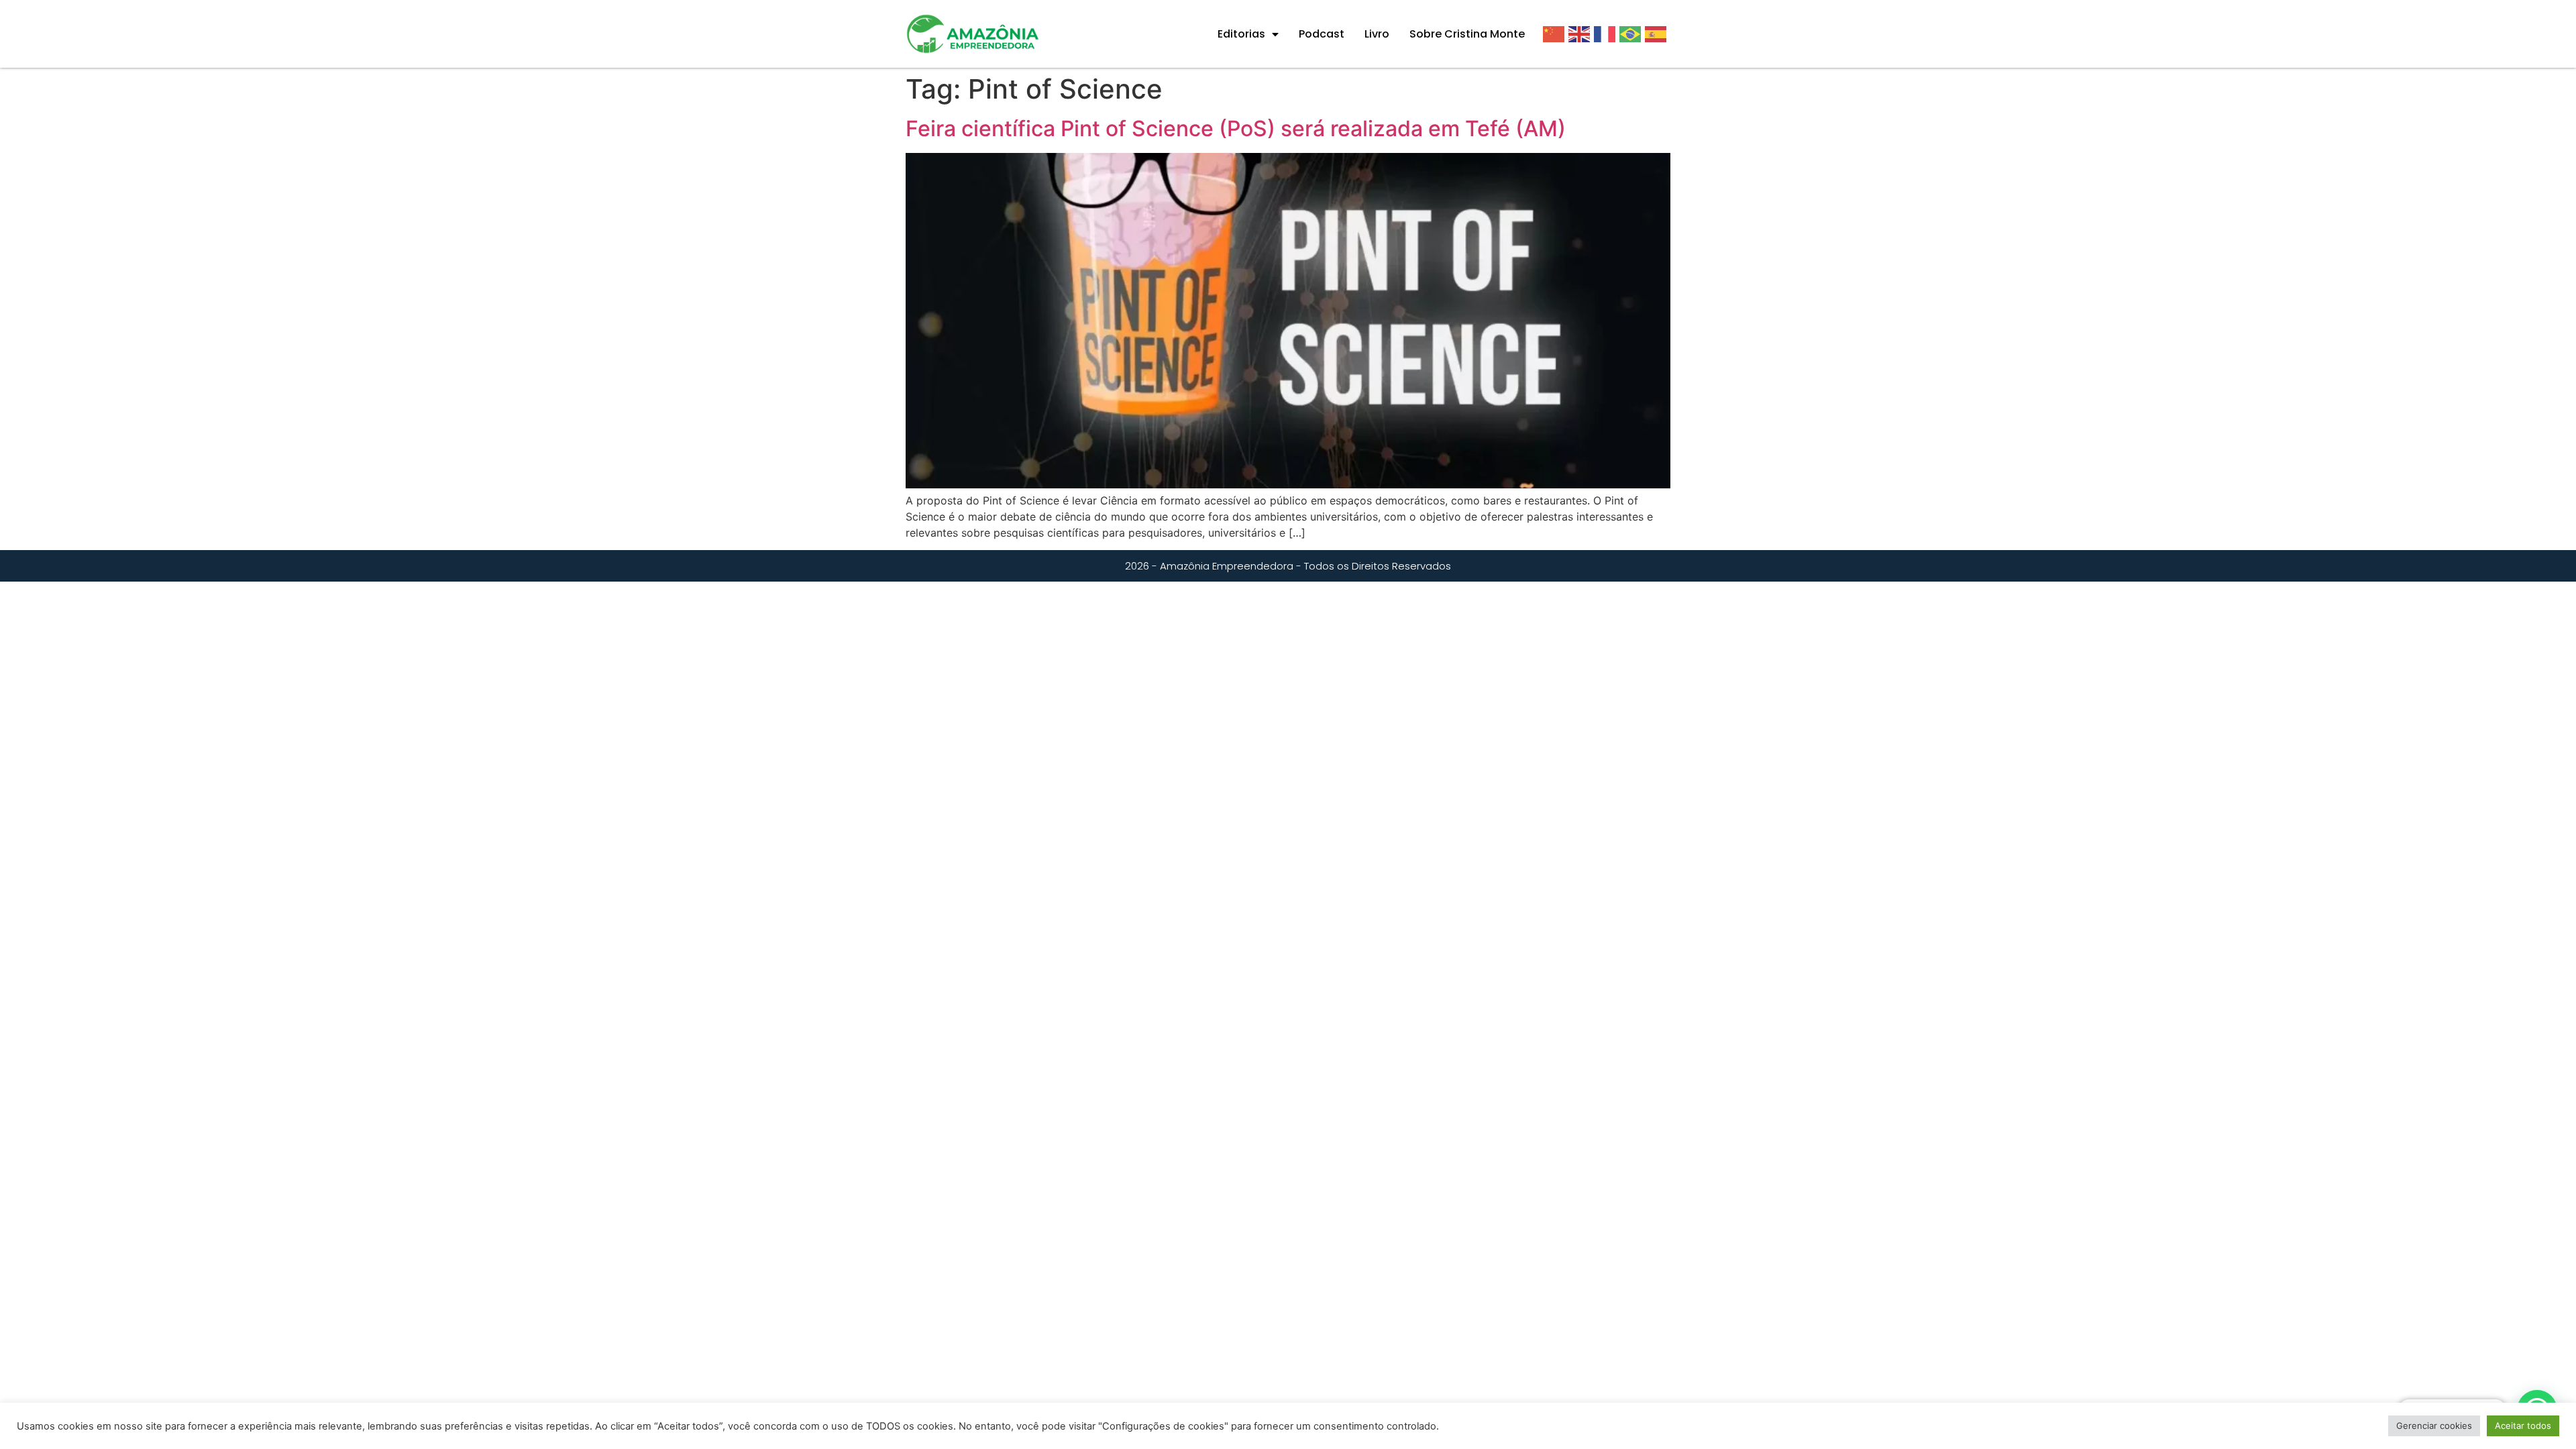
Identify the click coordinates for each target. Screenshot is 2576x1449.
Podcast (1322, 34)
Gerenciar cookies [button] (2434, 1426)
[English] (1581, 34)
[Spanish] (1658, 34)
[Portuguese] (1632, 34)
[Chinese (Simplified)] (1556, 34)
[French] (1607, 34)
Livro (1377, 34)
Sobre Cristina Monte (1467, 34)
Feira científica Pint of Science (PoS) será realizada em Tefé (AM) (1236, 128)
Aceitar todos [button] (2523, 1426)
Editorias (1241, 34)
